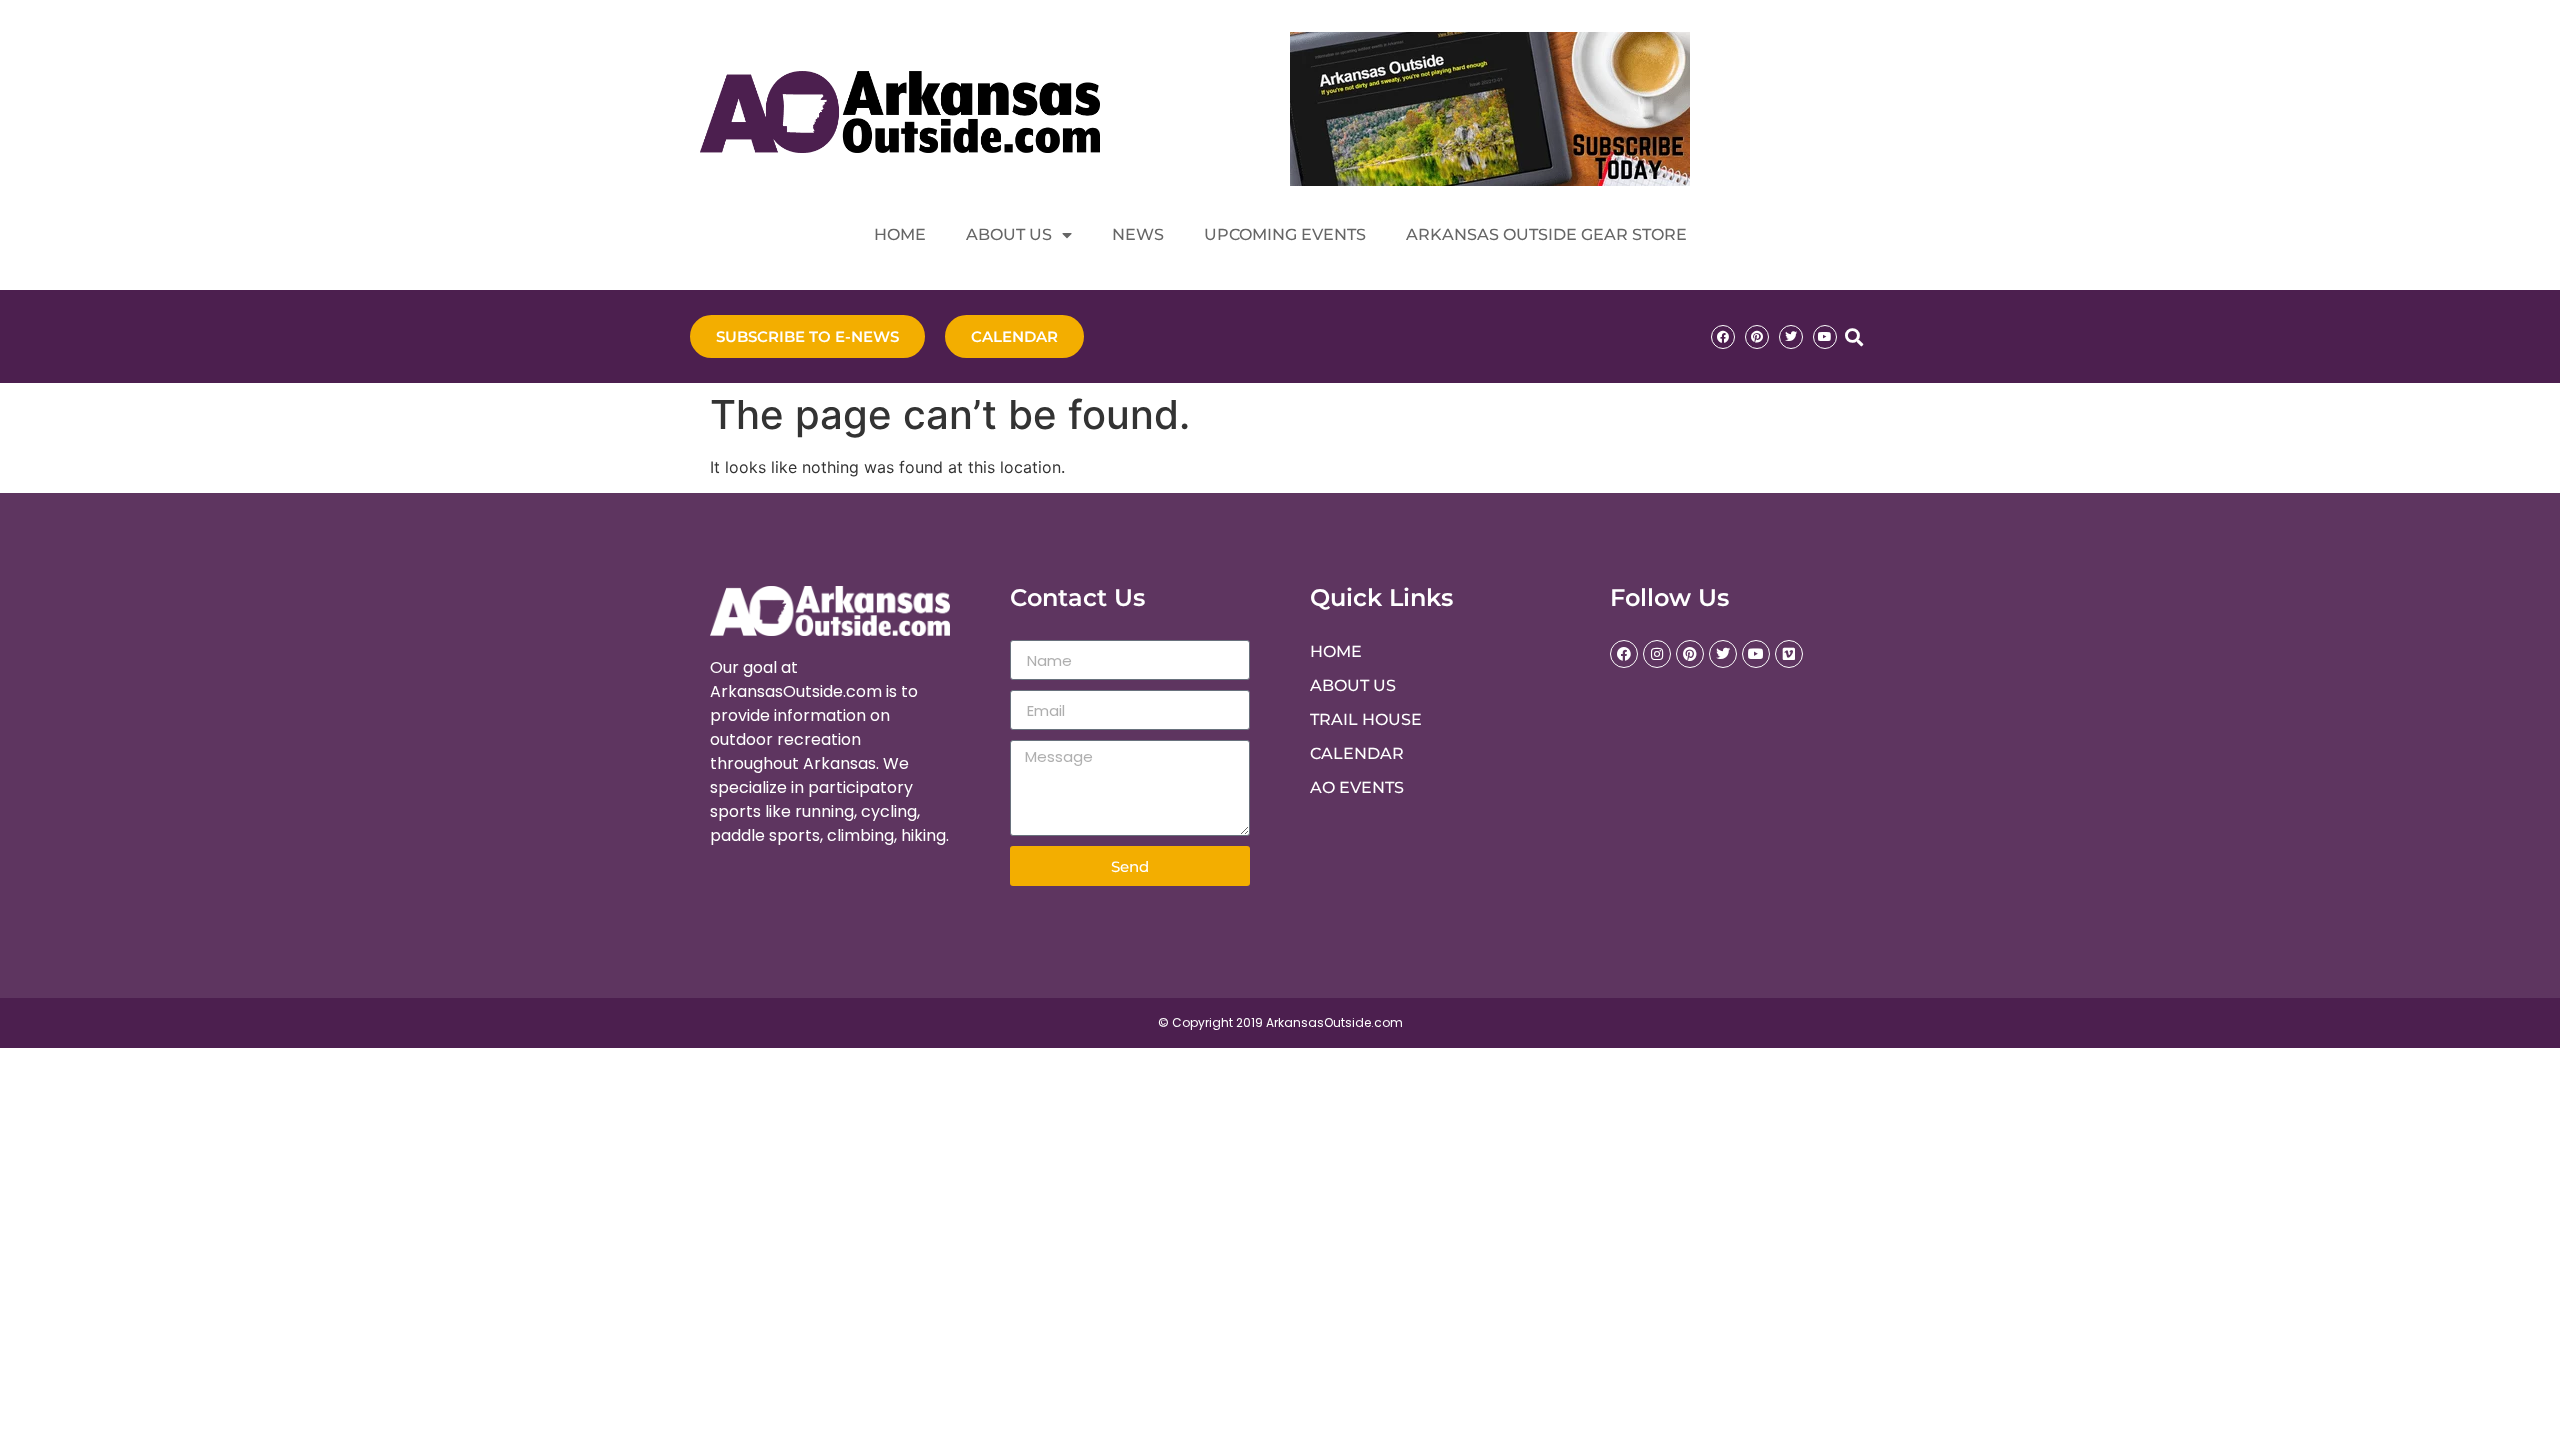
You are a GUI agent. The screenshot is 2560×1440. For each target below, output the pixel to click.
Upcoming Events (1285, 234)
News (1138, 234)
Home (900, 234)
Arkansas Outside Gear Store (1546, 234)
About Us (1009, 234)
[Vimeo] (1789, 654)
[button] (1853, 336)
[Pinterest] (1757, 337)
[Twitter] (1791, 337)
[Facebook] (1723, 337)
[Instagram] (1657, 654)
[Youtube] (1825, 337)
